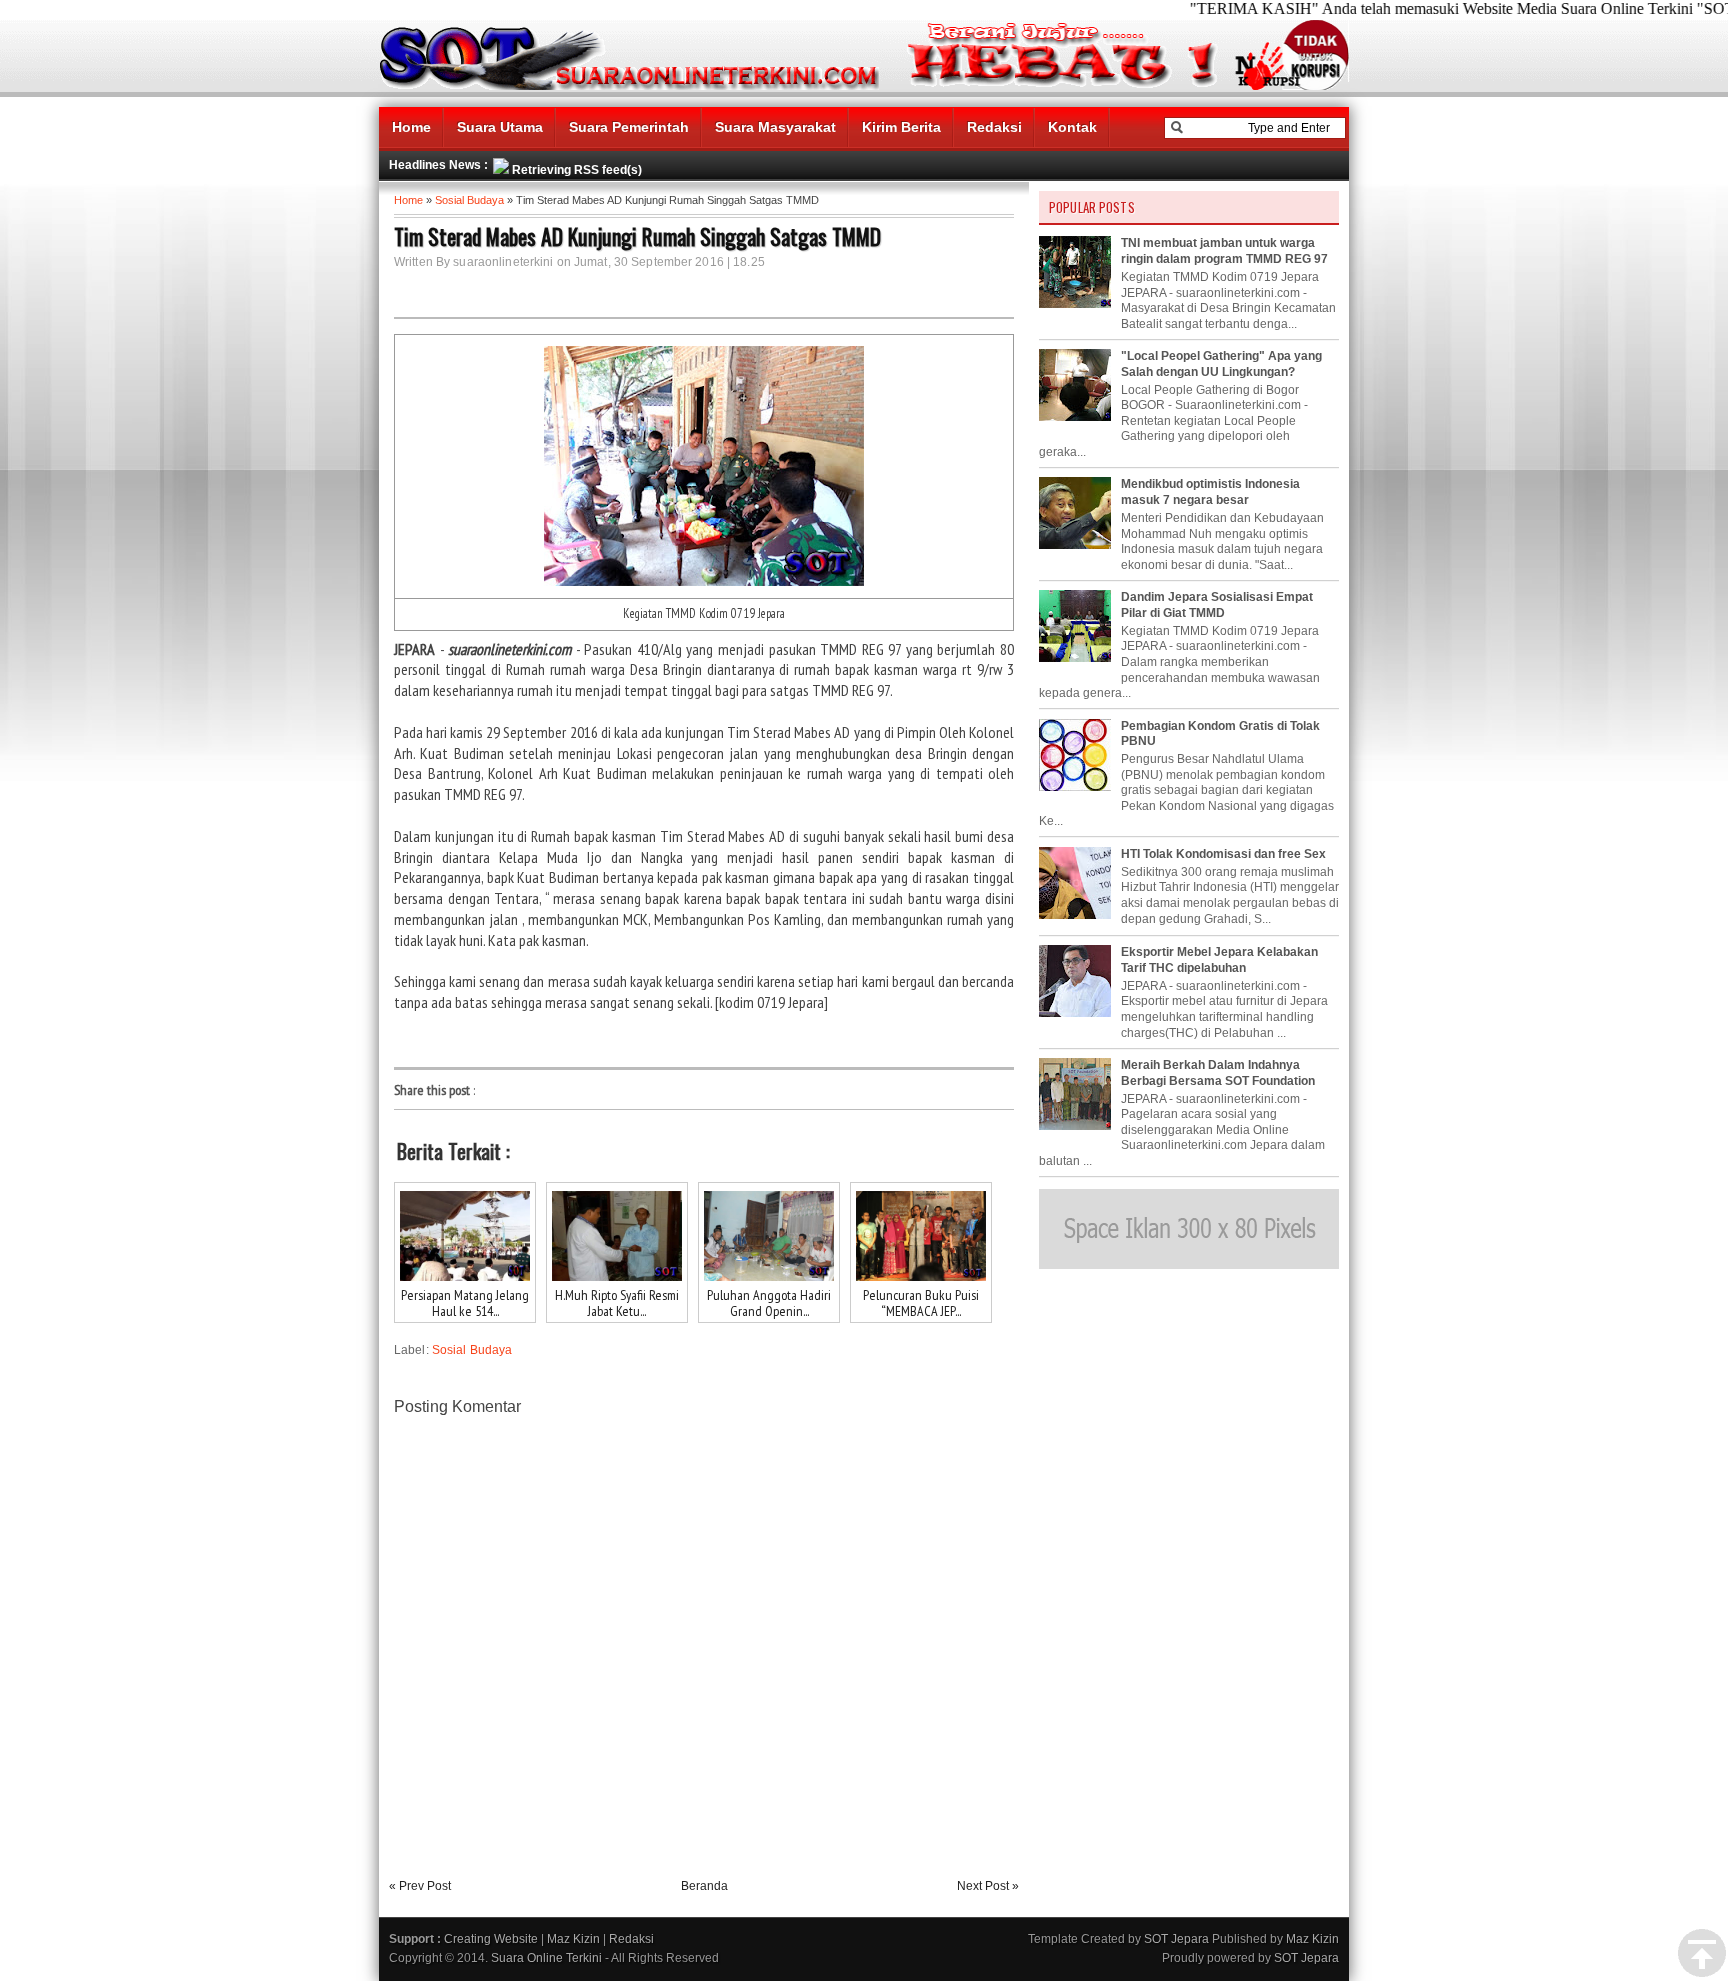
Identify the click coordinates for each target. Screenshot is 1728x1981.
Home (411, 127)
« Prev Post (420, 1886)
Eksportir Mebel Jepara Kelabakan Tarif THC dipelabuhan (1219, 960)
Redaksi (994, 127)
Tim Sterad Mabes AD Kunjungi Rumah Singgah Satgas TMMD (637, 236)
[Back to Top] (1702, 1954)
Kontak (1072, 127)
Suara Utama (500, 127)
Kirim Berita (901, 127)
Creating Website (491, 1939)
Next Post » (988, 1886)
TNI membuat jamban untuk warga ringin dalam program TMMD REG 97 (1224, 251)
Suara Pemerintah (629, 127)
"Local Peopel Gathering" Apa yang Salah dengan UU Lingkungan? (1221, 364)
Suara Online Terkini (546, 1958)
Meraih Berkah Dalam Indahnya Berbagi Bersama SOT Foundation (1218, 1073)
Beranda (704, 1886)
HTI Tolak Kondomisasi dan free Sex (1223, 854)
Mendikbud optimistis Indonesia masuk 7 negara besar (1210, 492)
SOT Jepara (1176, 1939)
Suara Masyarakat (775, 127)
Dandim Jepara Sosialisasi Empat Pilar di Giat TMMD (1217, 605)
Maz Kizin (573, 1939)
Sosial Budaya (469, 200)
